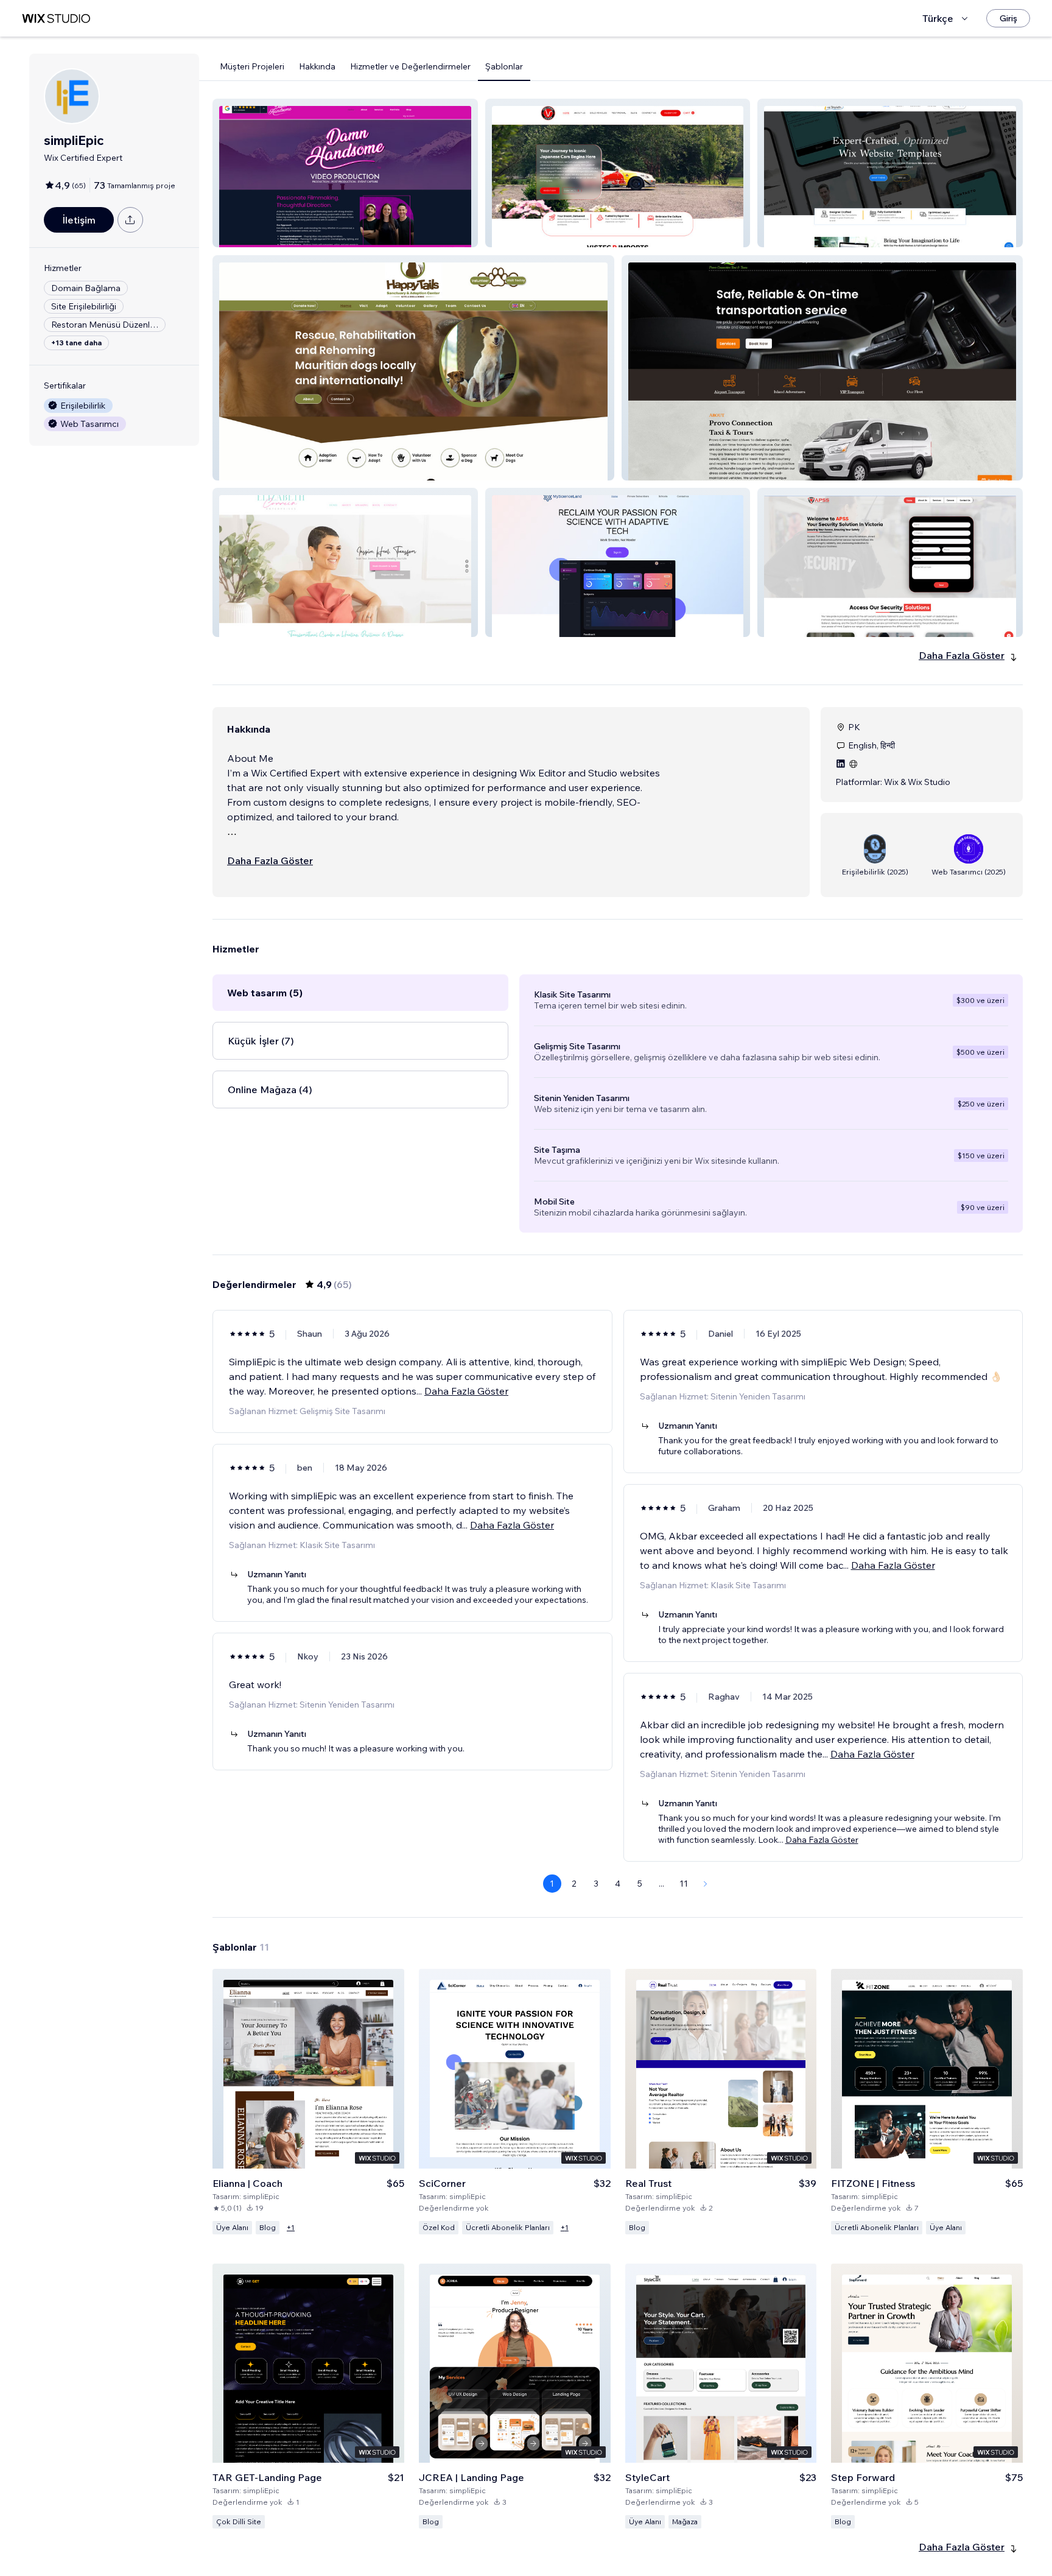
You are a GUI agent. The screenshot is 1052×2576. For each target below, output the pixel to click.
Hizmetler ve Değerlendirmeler (410, 66)
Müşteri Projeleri (252, 66)
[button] (345, 173)
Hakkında (317, 66)
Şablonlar (504, 66)
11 (684, 1884)
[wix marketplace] (56, 19)
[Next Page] (706, 1884)
